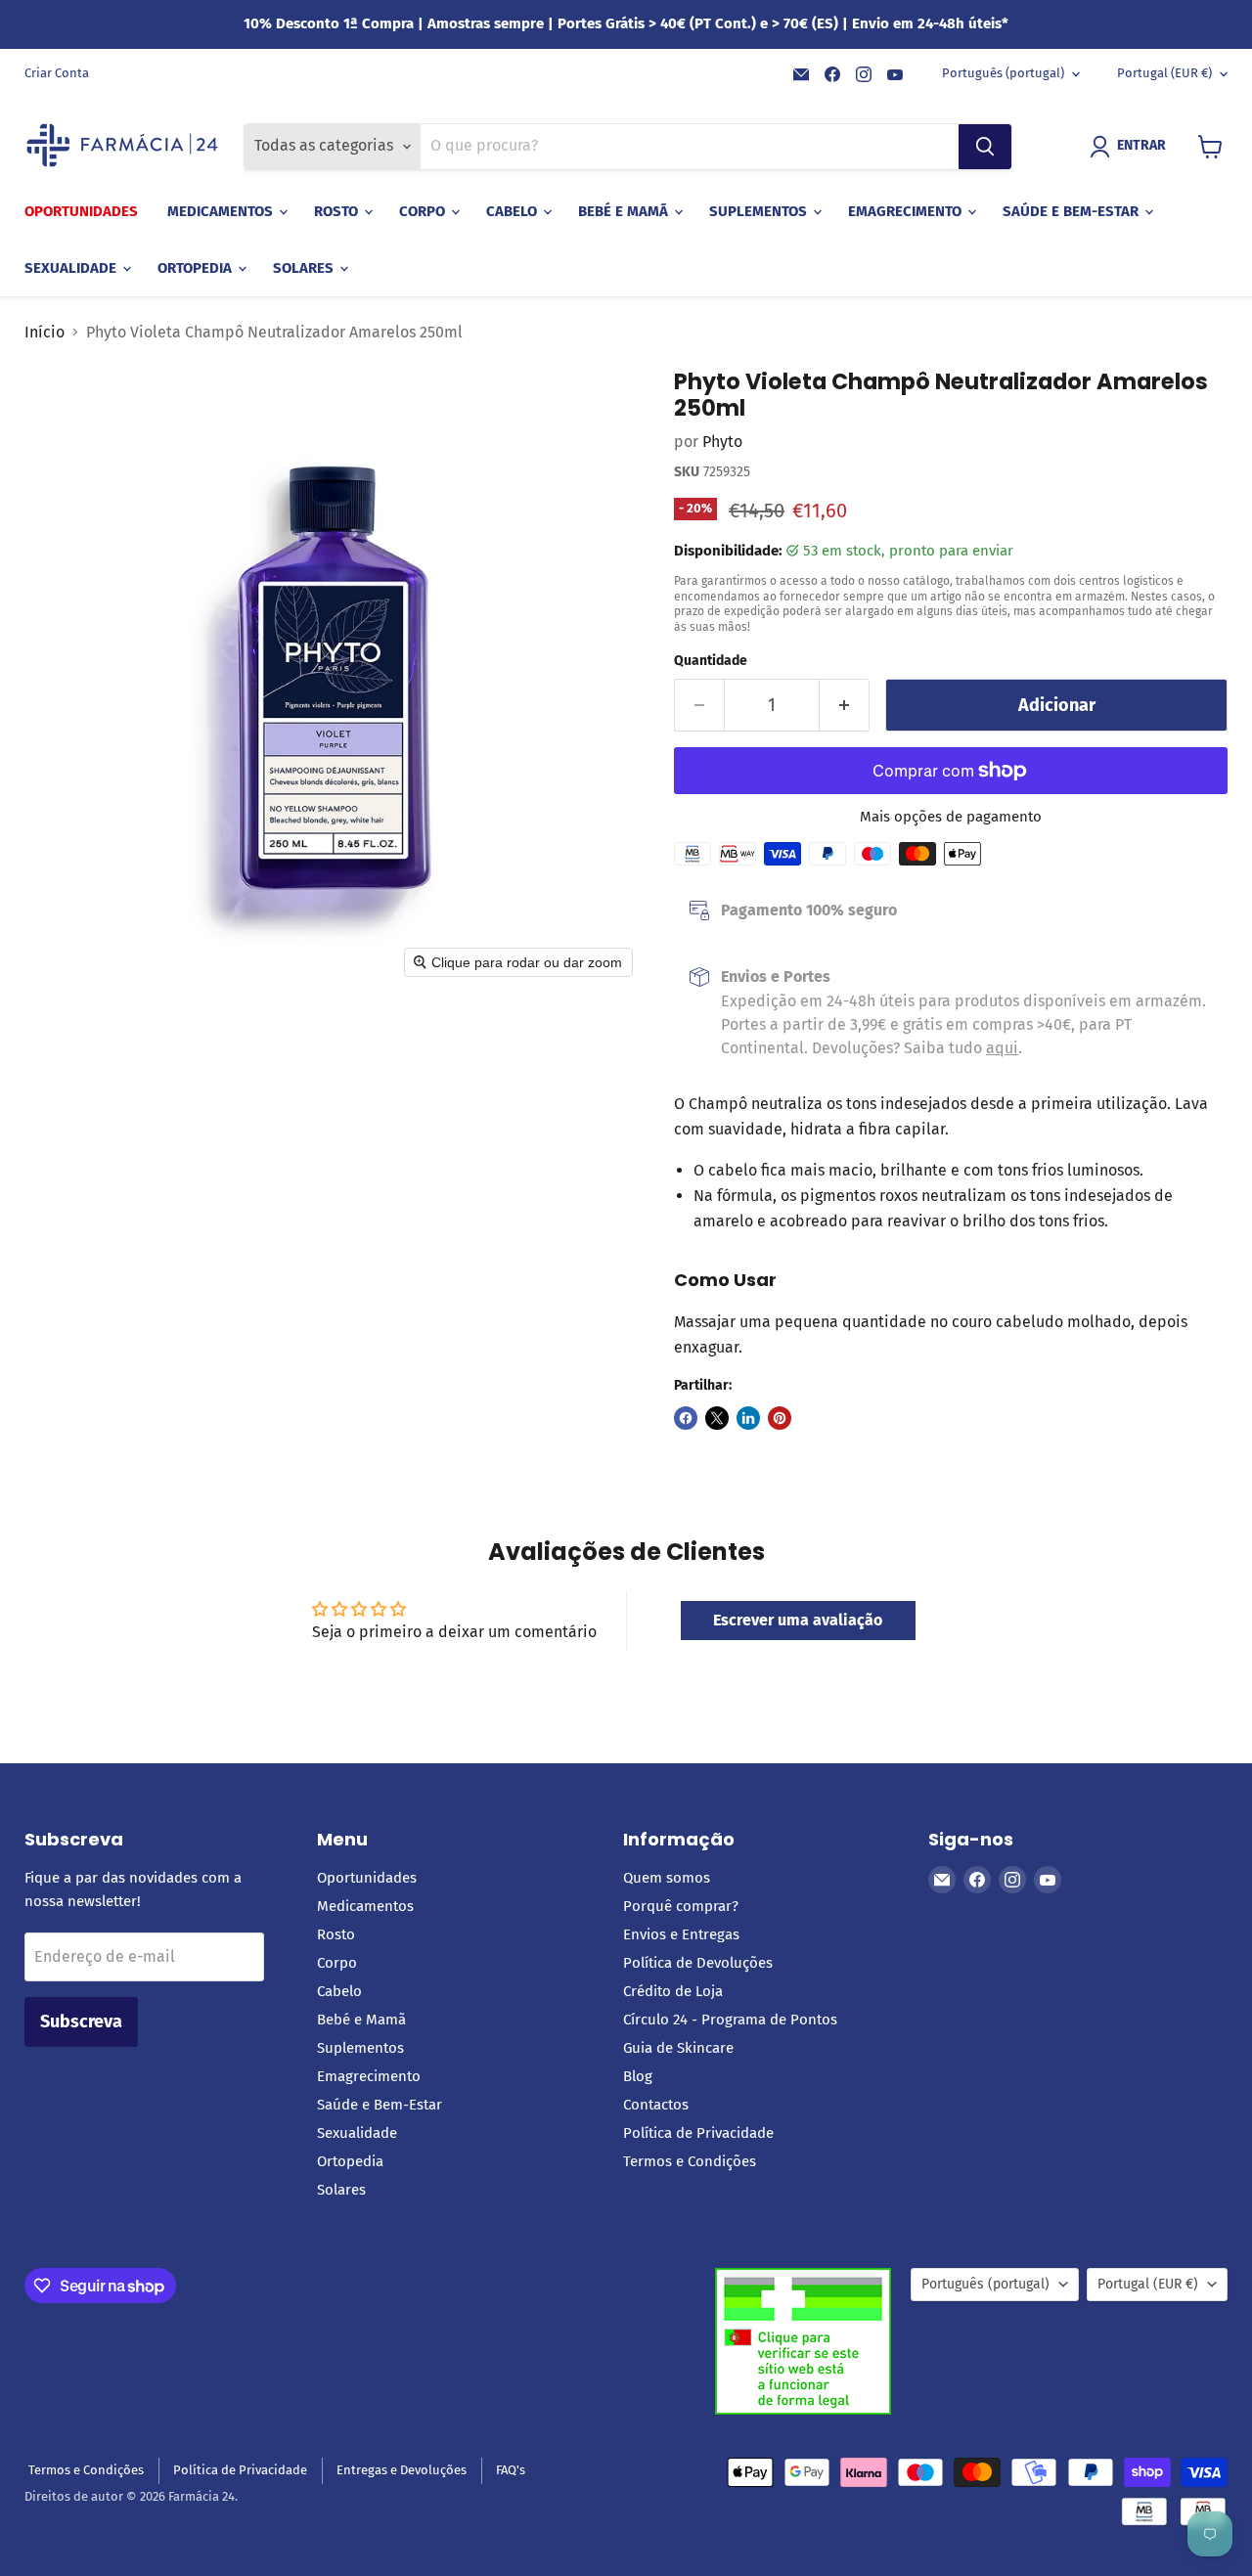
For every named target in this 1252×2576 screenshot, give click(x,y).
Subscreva (81, 2021)
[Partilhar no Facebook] (686, 1418)
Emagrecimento (907, 211)
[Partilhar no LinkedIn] (748, 1418)
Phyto (722, 442)
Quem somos (667, 1878)
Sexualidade (72, 268)
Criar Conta (57, 73)
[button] (1132, 147)
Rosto (338, 211)
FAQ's (511, 2470)
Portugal (1164, 73)
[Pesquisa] (985, 147)
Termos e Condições (690, 2161)
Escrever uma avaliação (798, 1620)
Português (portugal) (1003, 73)
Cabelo (514, 211)
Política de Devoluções (698, 1963)
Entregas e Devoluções (402, 2470)
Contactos (656, 2105)
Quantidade (711, 661)
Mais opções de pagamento (951, 817)
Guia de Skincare (678, 2048)
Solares (305, 268)
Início (45, 333)
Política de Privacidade (698, 2133)
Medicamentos (222, 211)
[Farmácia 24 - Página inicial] (122, 147)
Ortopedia (197, 268)
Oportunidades (81, 211)
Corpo (424, 211)
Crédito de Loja (673, 1991)
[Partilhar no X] (717, 1418)
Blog (638, 2076)
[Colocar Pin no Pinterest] (780, 1418)
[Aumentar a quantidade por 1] (845, 706)
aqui (1002, 1048)
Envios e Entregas (681, 1934)
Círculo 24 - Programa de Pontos (730, 2020)
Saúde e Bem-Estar (1073, 211)
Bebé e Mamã (625, 211)
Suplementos (760, 211)
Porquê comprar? (681, 1906)
